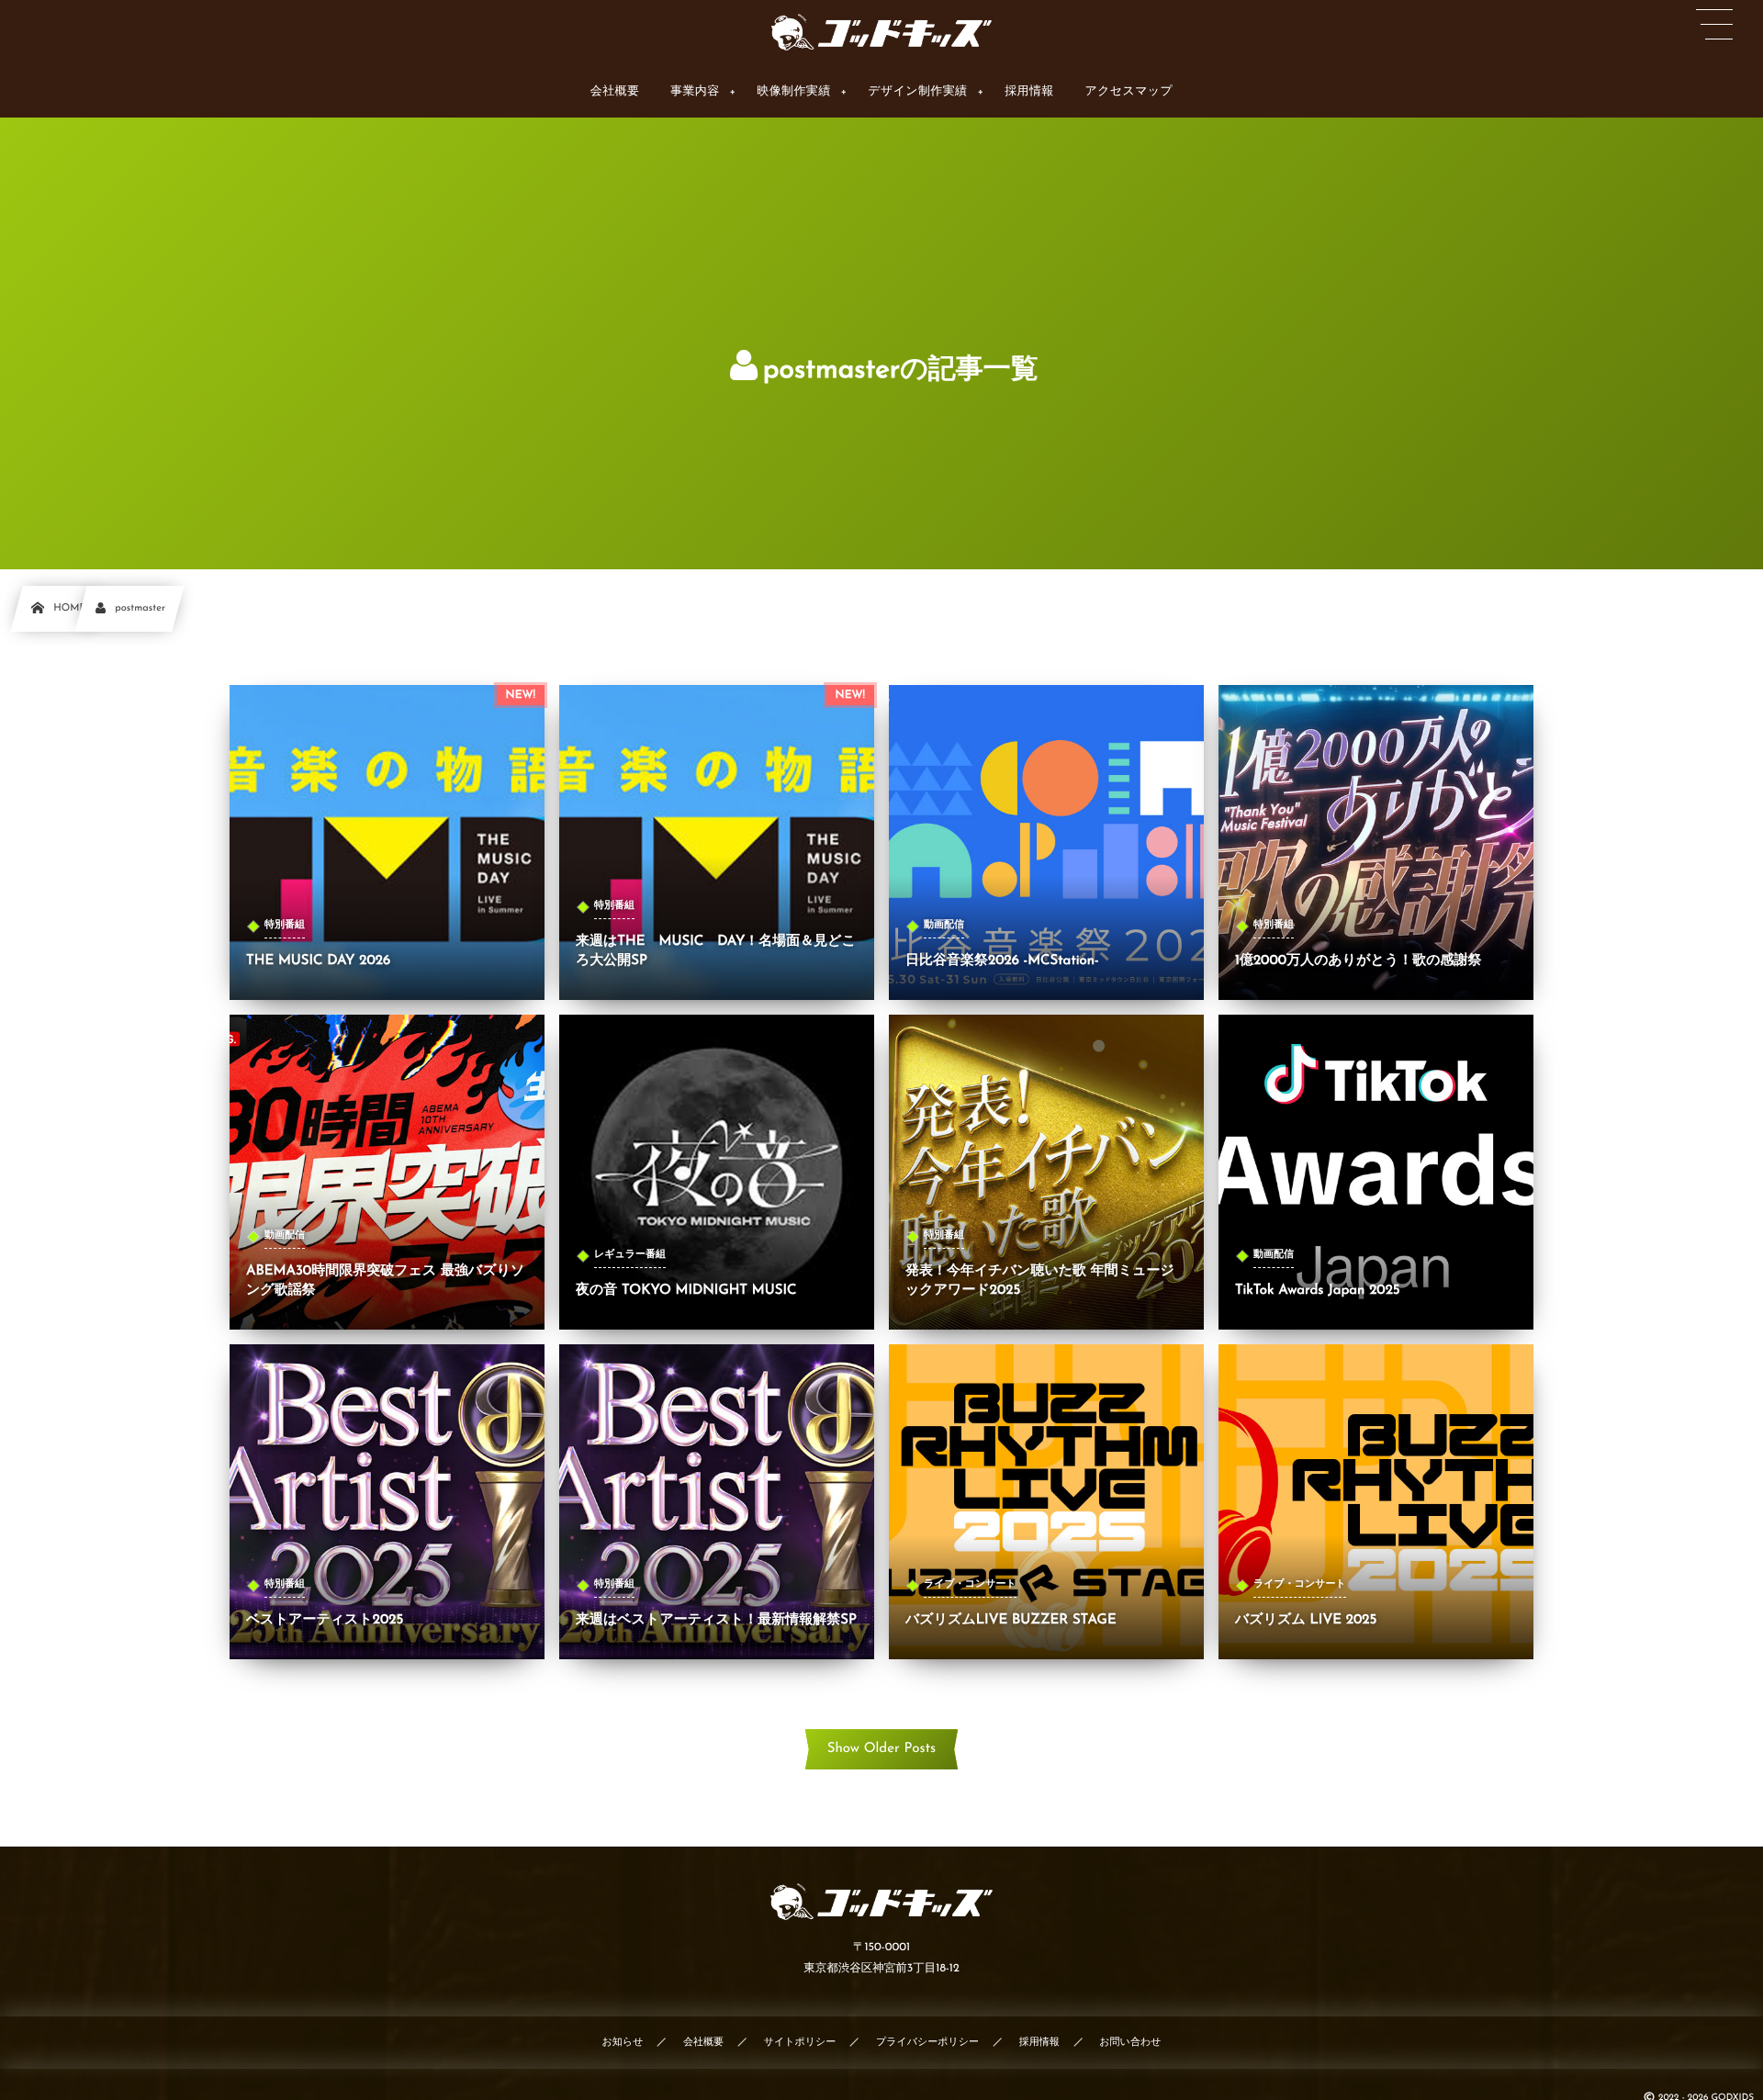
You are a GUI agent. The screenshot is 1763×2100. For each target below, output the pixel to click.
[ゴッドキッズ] (881, 32)
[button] (1714, 25)
